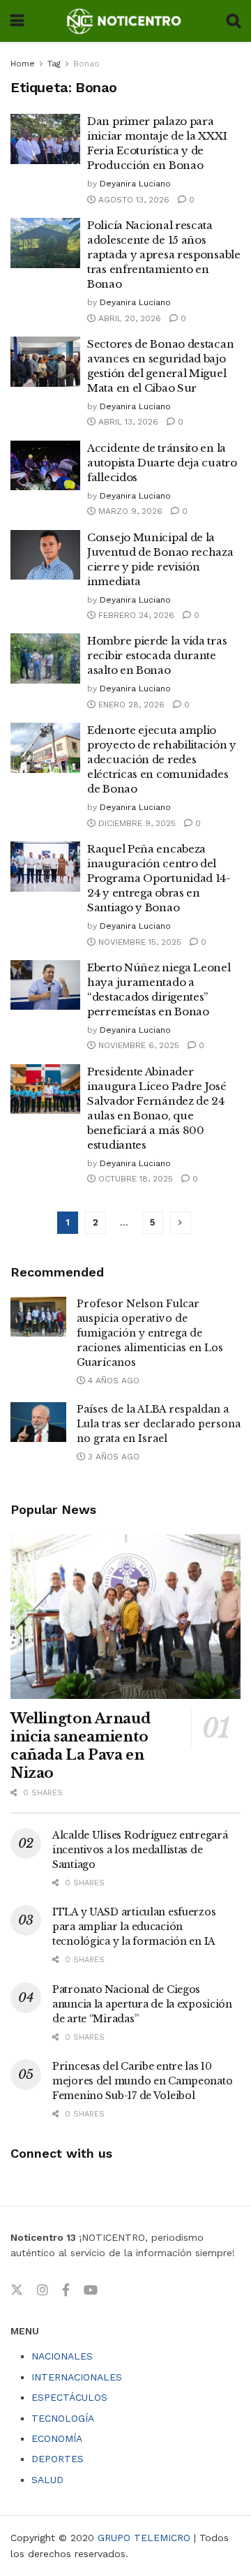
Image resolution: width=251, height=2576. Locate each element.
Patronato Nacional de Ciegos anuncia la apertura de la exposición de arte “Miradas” (142, 2004)
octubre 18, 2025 (134, 1179)
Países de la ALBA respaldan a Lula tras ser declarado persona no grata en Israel (159, 1424)
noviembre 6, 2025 (137, 1045)
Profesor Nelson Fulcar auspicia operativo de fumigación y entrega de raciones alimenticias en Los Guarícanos (150, 1333)
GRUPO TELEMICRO (144, 2538)
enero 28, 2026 (130, 705)
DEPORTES (58, 2459)
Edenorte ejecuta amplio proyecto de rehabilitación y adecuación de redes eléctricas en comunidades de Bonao (162, 759)
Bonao (86, 64)
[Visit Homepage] (125, 21)
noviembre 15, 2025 (138, 942)
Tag (54, 64)
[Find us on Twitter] (17, 2290)
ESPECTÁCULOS (69, 2397)
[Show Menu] (17, 21)
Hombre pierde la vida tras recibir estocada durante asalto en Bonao (157, 655)
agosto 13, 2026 (132, 200)
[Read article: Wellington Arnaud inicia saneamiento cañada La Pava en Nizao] (125, 1617)
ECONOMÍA (57, 2438)
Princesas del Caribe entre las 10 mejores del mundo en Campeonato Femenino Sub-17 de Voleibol (142, 2081)
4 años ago (112, 1381)
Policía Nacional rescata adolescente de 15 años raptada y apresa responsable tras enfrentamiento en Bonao (164, 255)
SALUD (47, 2480)
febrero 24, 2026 (135, 615)
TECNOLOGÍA (63, 2418)
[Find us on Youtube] (91, 2290)
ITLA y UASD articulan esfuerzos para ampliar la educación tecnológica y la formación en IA (134, 1927)
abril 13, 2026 (127, 422)
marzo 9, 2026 (129, 511)
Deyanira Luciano (135, 184)
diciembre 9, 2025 (136, 823)
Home (23, 64)
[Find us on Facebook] (66, 2290)
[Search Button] (234, 21)
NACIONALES (62, 2356)
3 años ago (112, 1457)
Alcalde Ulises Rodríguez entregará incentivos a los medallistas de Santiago (140, 1850)
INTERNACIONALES (77, 2377)
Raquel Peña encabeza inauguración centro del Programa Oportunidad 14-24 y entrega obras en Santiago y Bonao (159, 878)
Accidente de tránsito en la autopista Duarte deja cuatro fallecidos (162, 463)
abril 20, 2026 (128, 318)
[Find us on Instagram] (43, 2290)
